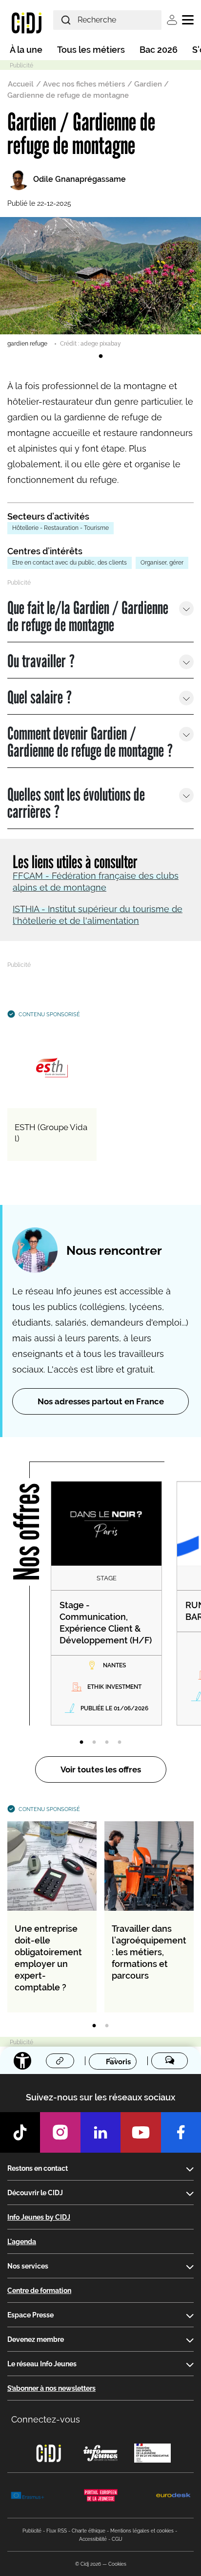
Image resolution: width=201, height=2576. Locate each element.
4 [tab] (120, 1743)
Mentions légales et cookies (142, 2531)
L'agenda (22, 2242)
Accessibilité (93, 2539)
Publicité (32, 2531)
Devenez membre (36, 2339)
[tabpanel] (100, 283)
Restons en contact (38, 2168)
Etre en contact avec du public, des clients (70, 563)
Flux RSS (57, 2531)
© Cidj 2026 (88, 2564)
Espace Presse (30, 2315)
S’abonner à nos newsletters (51, 2388)
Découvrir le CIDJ (35, 2193)
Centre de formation (39, 2291)
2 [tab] (94, 1743)
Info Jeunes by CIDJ (39, 2217)
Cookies (117, 2564)
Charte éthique (89, 2531)
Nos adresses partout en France (101, 1401)
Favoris (118, 2061)
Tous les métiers (91, 50)
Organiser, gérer (162, 563)
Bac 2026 (159, 50)
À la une (26, 50)
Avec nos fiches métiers (84, 84)
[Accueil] (27, 22)
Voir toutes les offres (101, 1769)
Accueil (21, 84)
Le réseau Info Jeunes (42, 2364)
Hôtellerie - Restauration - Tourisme (60, 528)
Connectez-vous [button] (46, 2419)
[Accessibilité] (22, 2061)
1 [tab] (100, 356)
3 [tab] (107, 1743)
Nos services (28, 2266)
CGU (117, 2539)
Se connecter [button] (172, 20)
